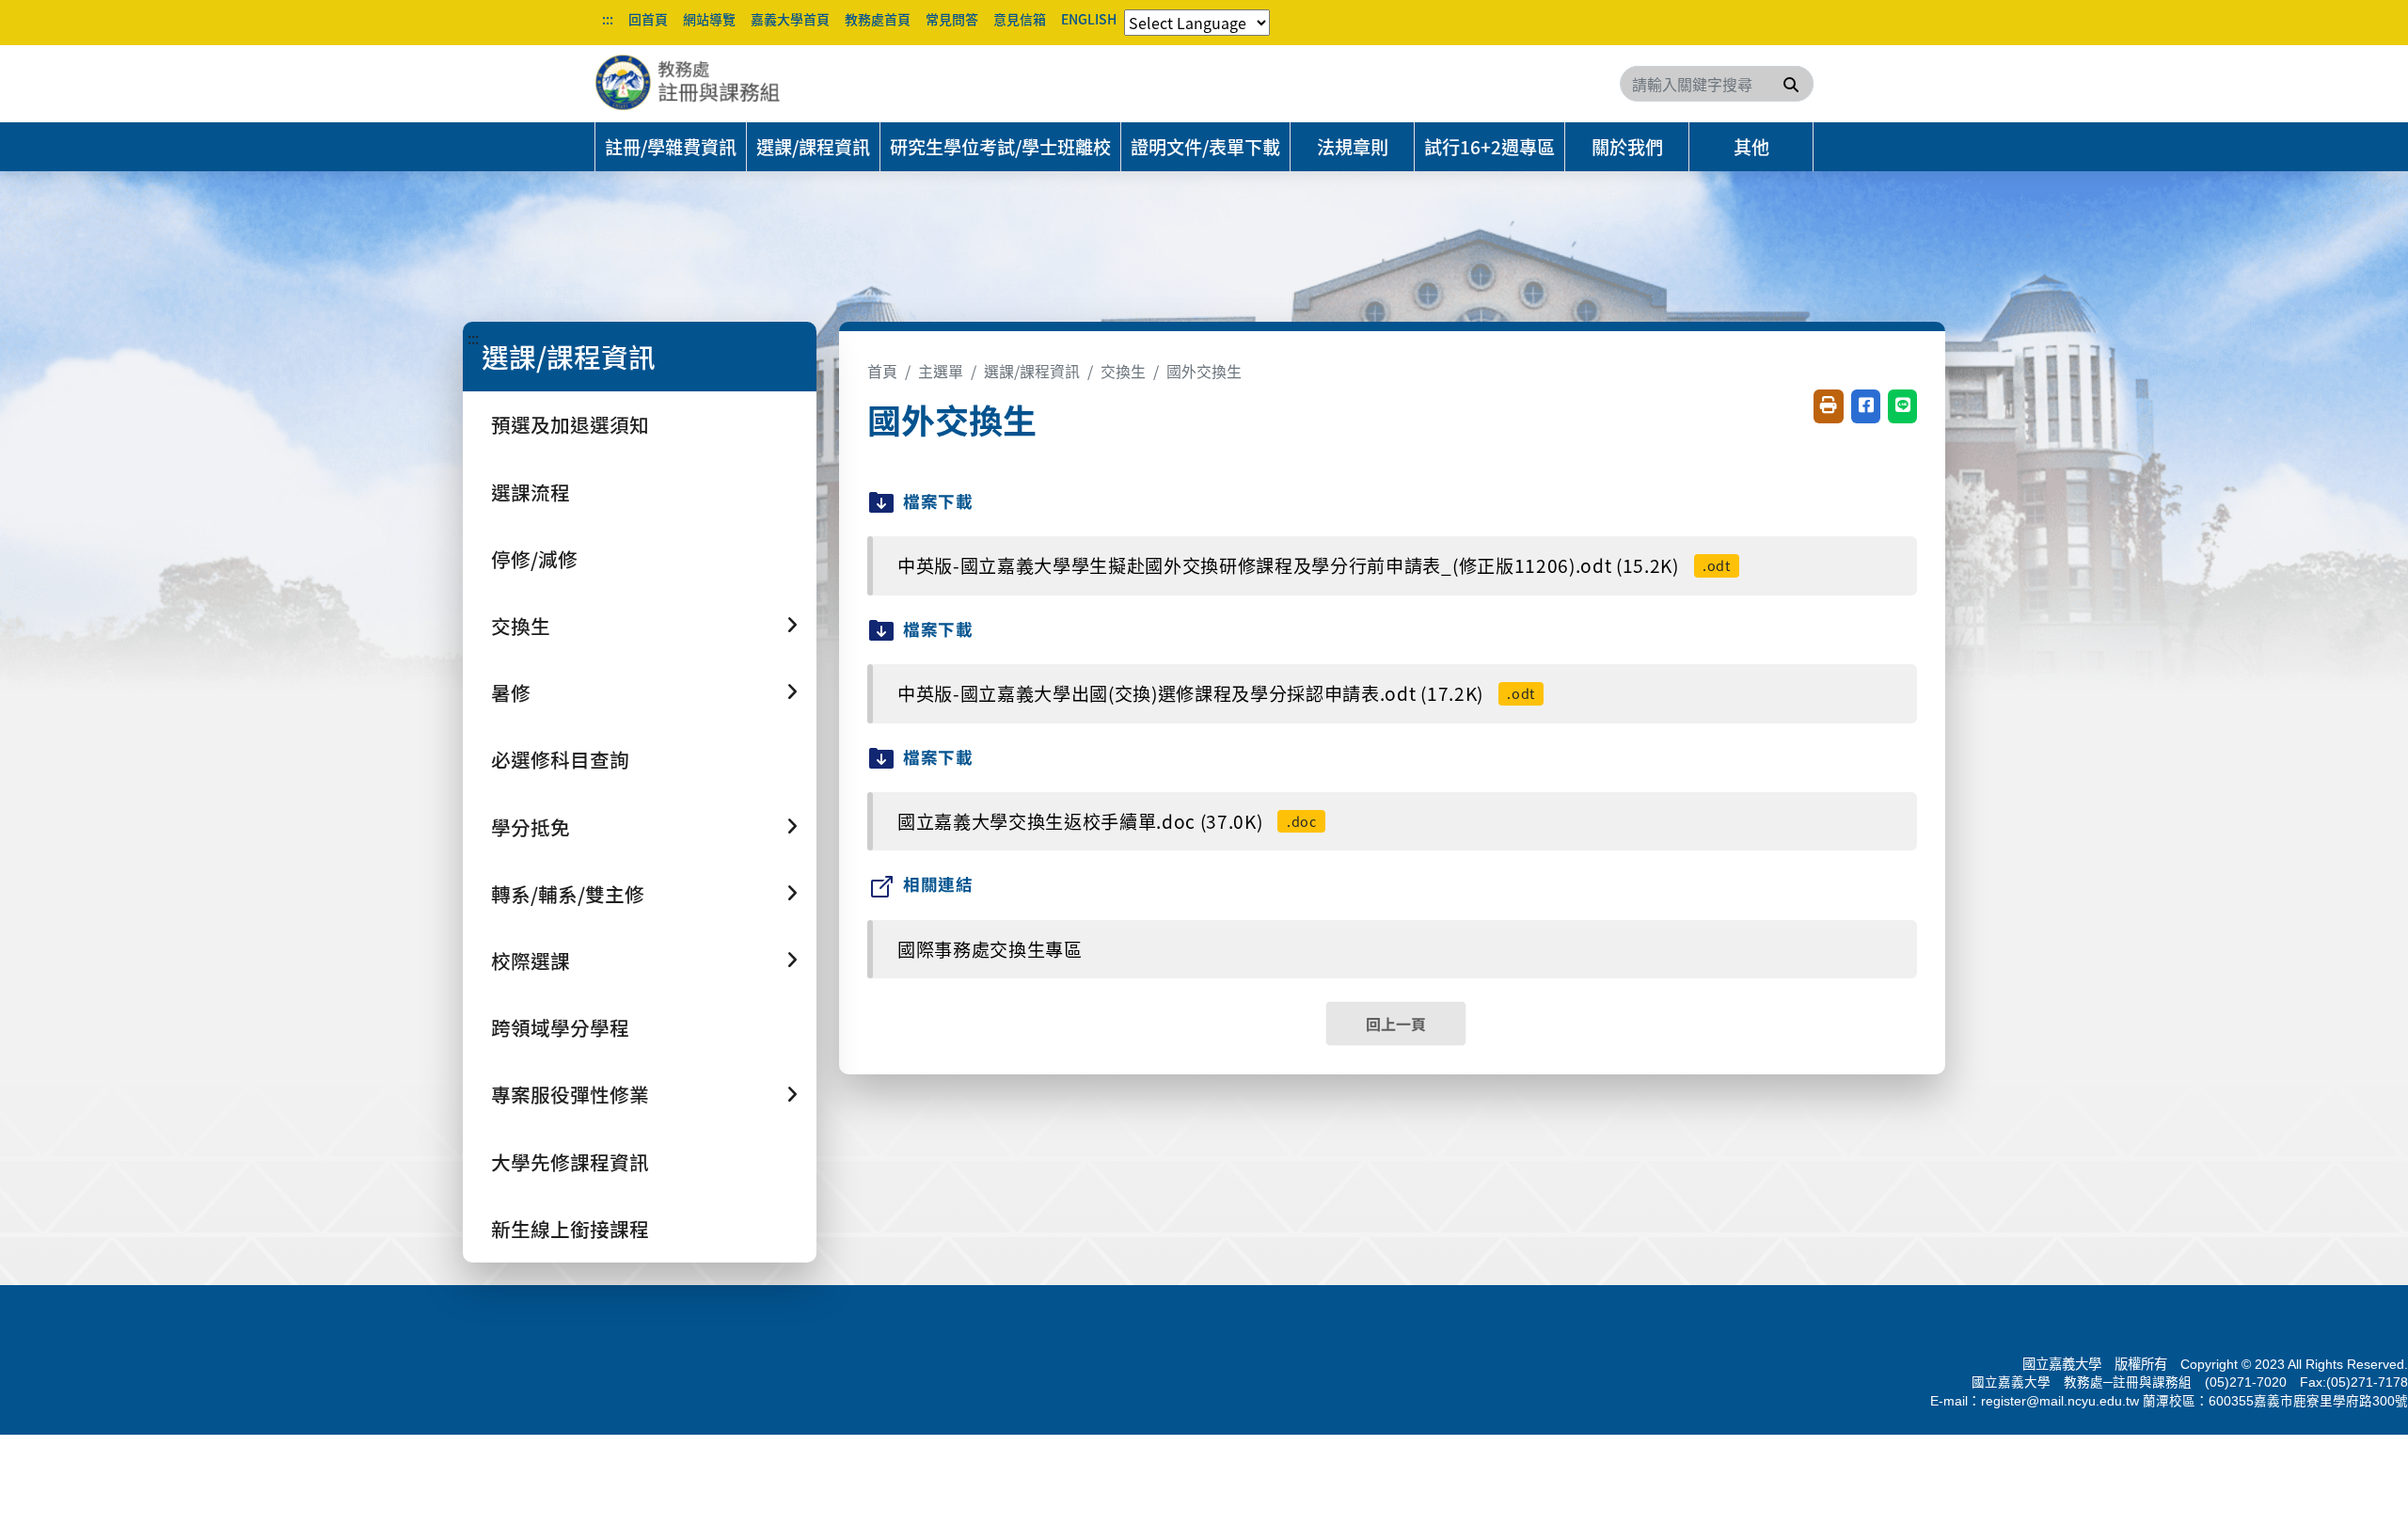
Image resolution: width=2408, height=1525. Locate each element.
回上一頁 (1396, 1024)
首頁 (882, 371)
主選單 (941, 371)
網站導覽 (709, 19)
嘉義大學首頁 (790, 19)
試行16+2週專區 (1489, 147)
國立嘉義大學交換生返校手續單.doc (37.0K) (1107, 821)
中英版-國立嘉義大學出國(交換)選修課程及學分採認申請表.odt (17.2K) (1216, 693)
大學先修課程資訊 (570, 1162)
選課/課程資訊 (813, 147)
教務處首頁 (878, 19)
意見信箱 (1020, 19)
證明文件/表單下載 (1205, 147)
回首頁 (648, 19)
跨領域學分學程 (560, 1027)
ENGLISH (1089, 19)
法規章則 (1353, 147)
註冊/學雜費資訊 (671, 147)
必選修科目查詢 (560, 759)
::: (608, 19)
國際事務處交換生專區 (990, 949)
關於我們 (1627, 147)
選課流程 (531, 492)
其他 (1751, 147)
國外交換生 (1204, 371)
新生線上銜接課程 (570, 1229)
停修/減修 (534, 559)
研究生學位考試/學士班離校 (1000, 147)
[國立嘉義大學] (696, 84)
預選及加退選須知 (570, 424)
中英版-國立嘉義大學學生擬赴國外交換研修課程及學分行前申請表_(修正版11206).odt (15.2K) (1314, 565)
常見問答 (952, 19)
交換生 (1123, 371)
